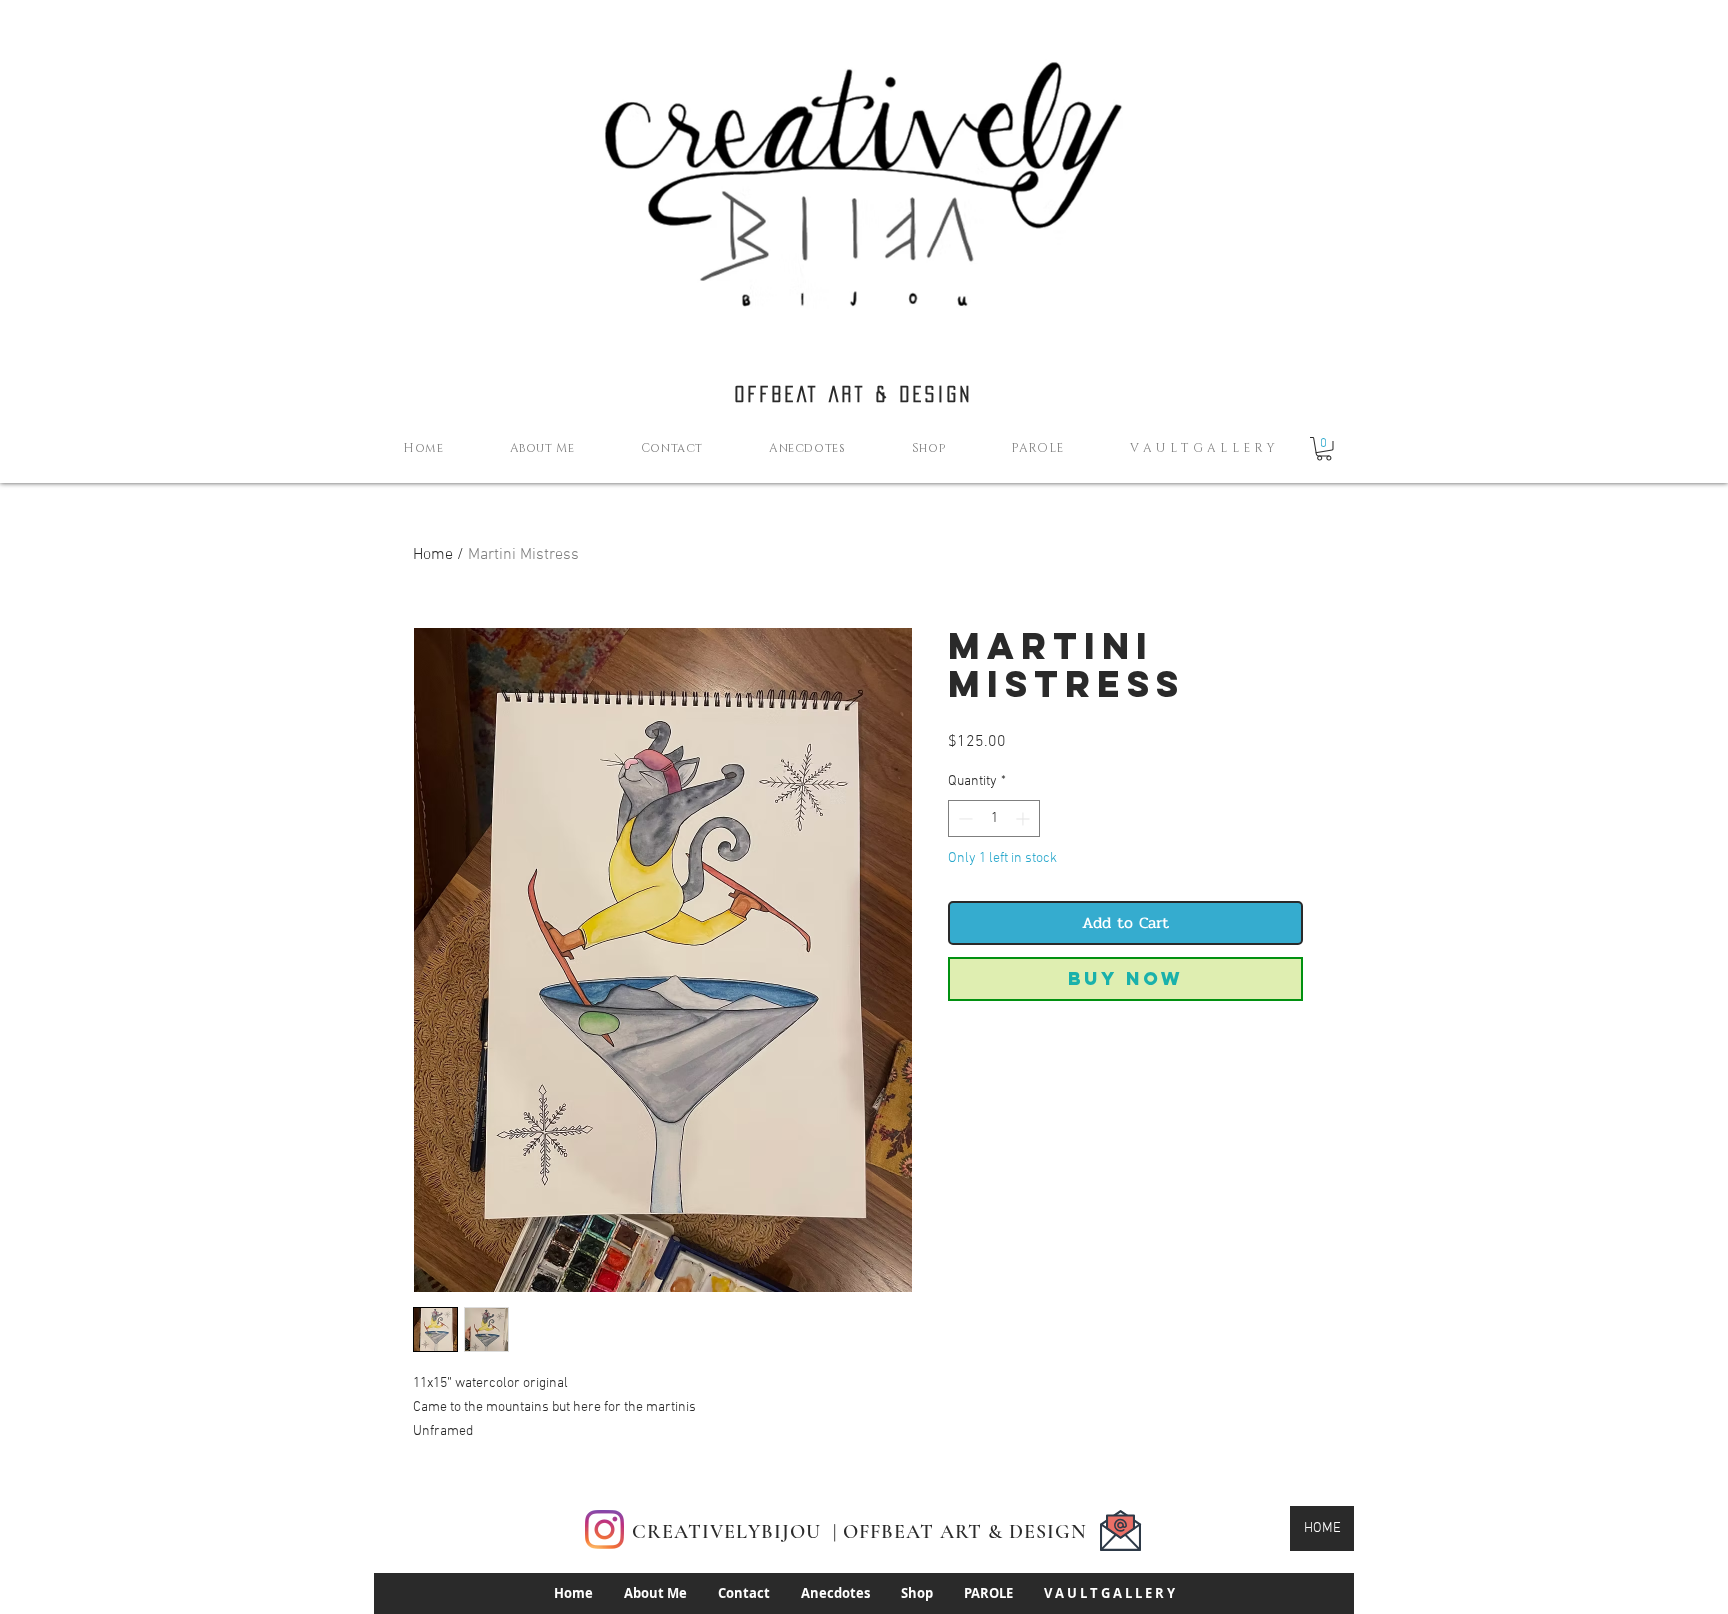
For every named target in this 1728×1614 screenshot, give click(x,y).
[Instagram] (604, 1529)
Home (433, 555)
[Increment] (1024, 818)
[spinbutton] (994, 818)
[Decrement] (963, 818)
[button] (1324, 449)
